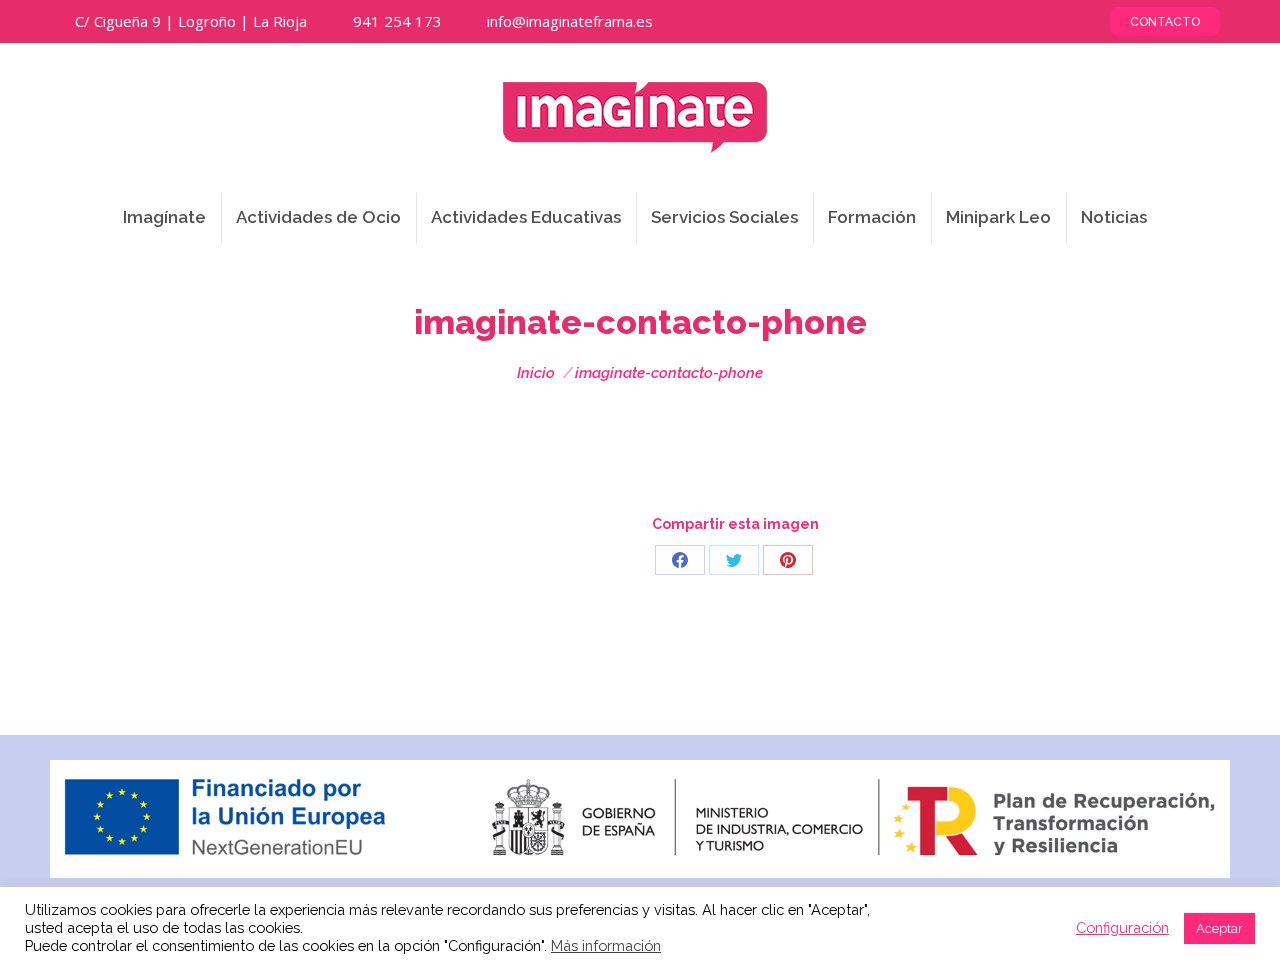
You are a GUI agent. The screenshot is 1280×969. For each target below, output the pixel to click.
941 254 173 (397, 21)
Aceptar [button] (1219, 928)
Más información (606, 945)
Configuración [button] (1122, 927)
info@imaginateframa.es (570, 21)
